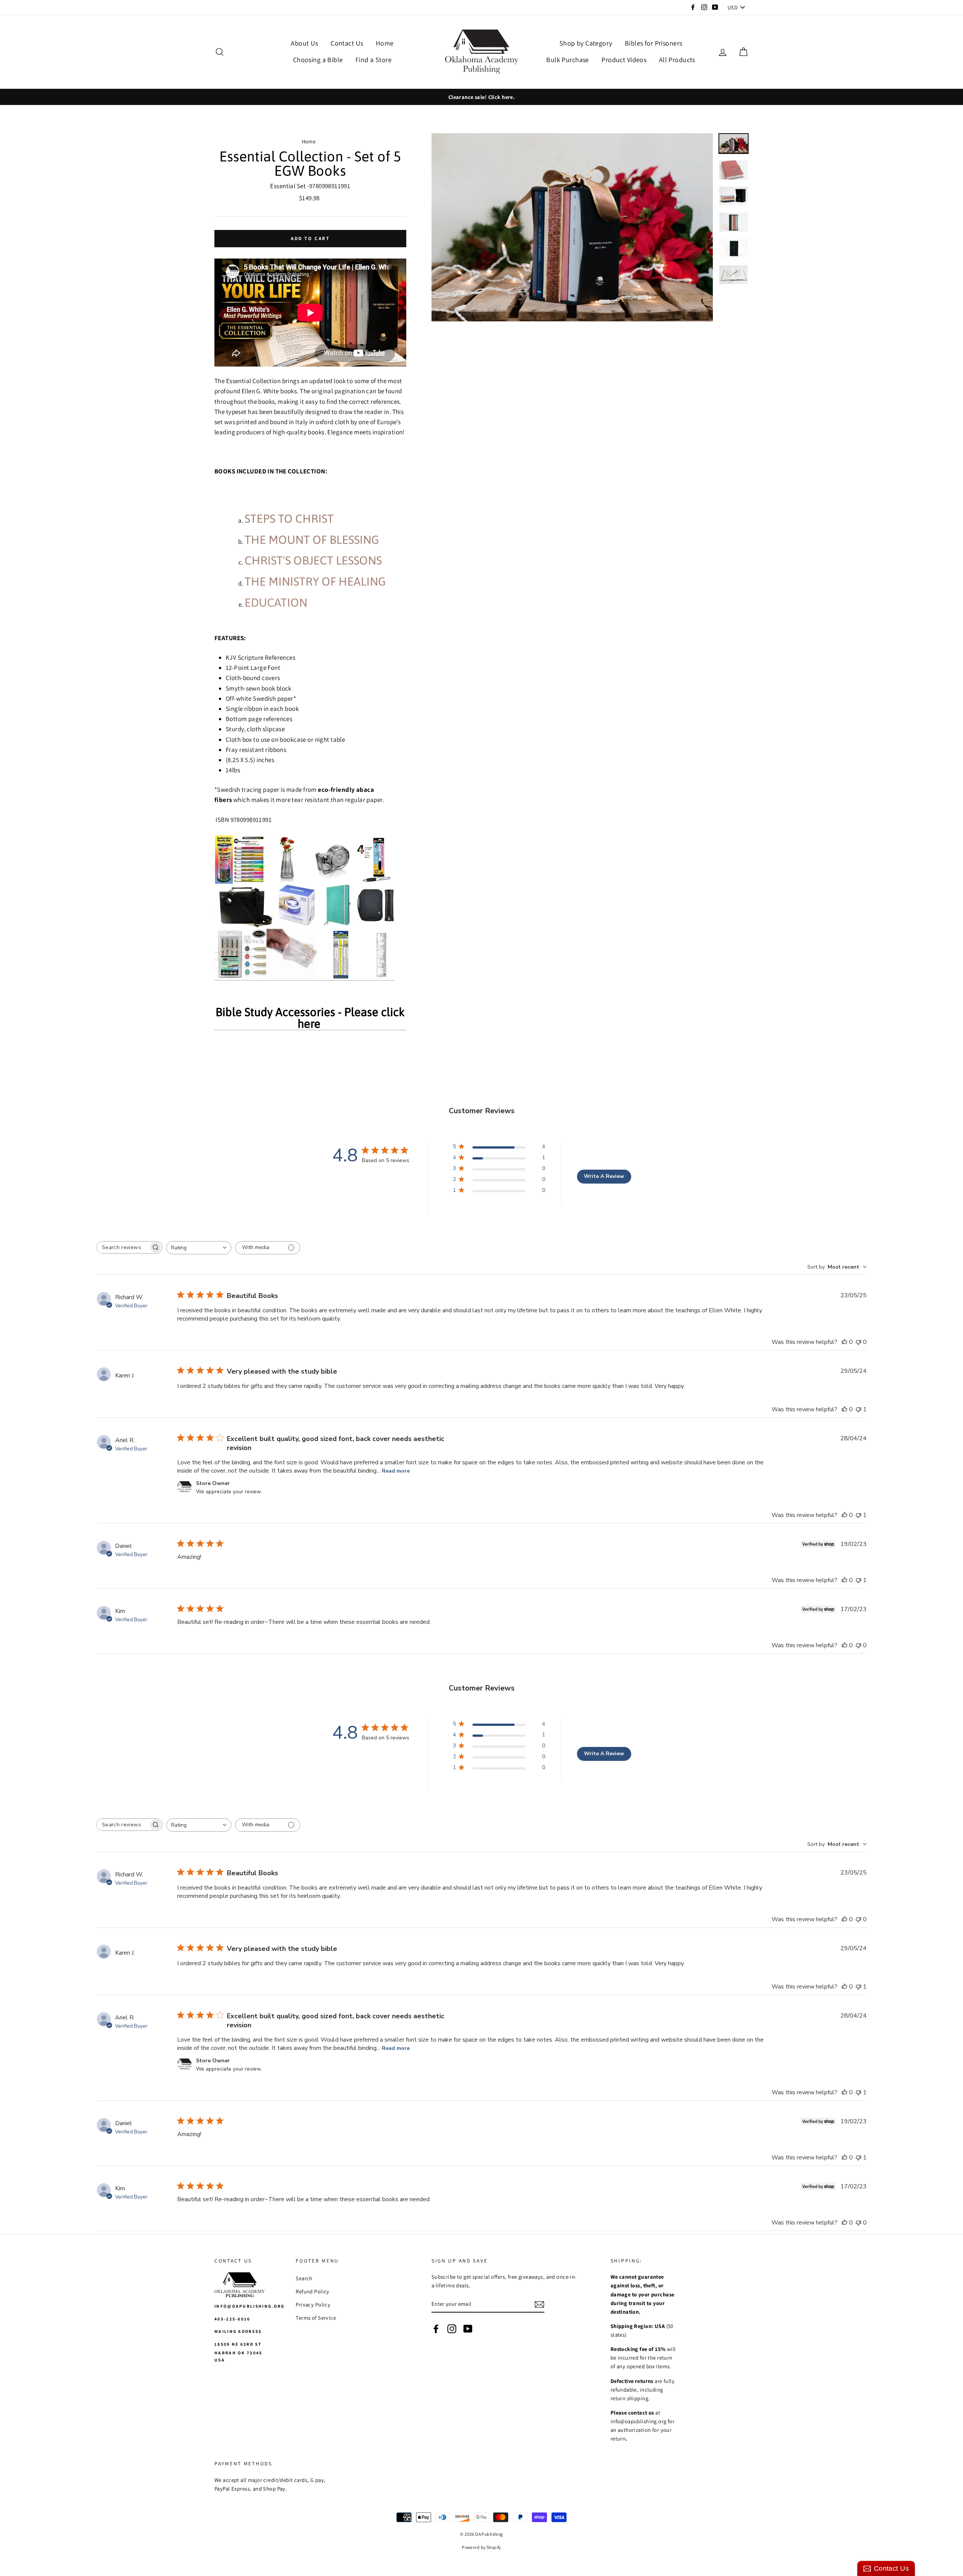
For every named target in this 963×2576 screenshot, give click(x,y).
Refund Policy (313, 2291)
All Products (677, 60)
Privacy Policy (313, 2304)
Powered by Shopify (481, 2547)
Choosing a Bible (318, 60)
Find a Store (374, 60)
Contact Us (347, 43)
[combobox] (199, 1248)
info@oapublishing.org (250, 2306)
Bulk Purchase (568, 60)
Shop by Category (586, 43)
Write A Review (604, 1176)
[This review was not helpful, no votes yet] (858, 1342)
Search (304, 2278)
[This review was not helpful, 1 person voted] (858, 1409)
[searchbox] (123, 1247)
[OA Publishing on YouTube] (468, 2329)
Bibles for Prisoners (654, 43)
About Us (304, 43)
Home (385, 43)
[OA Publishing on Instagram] (452, 2329)
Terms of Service (316, 2318)
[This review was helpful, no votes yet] (845, 1342)
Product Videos (624, 60)
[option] (481, 97)
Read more (396, 1471)
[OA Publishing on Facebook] (436, 2329)
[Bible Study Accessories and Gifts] (305, 908)
